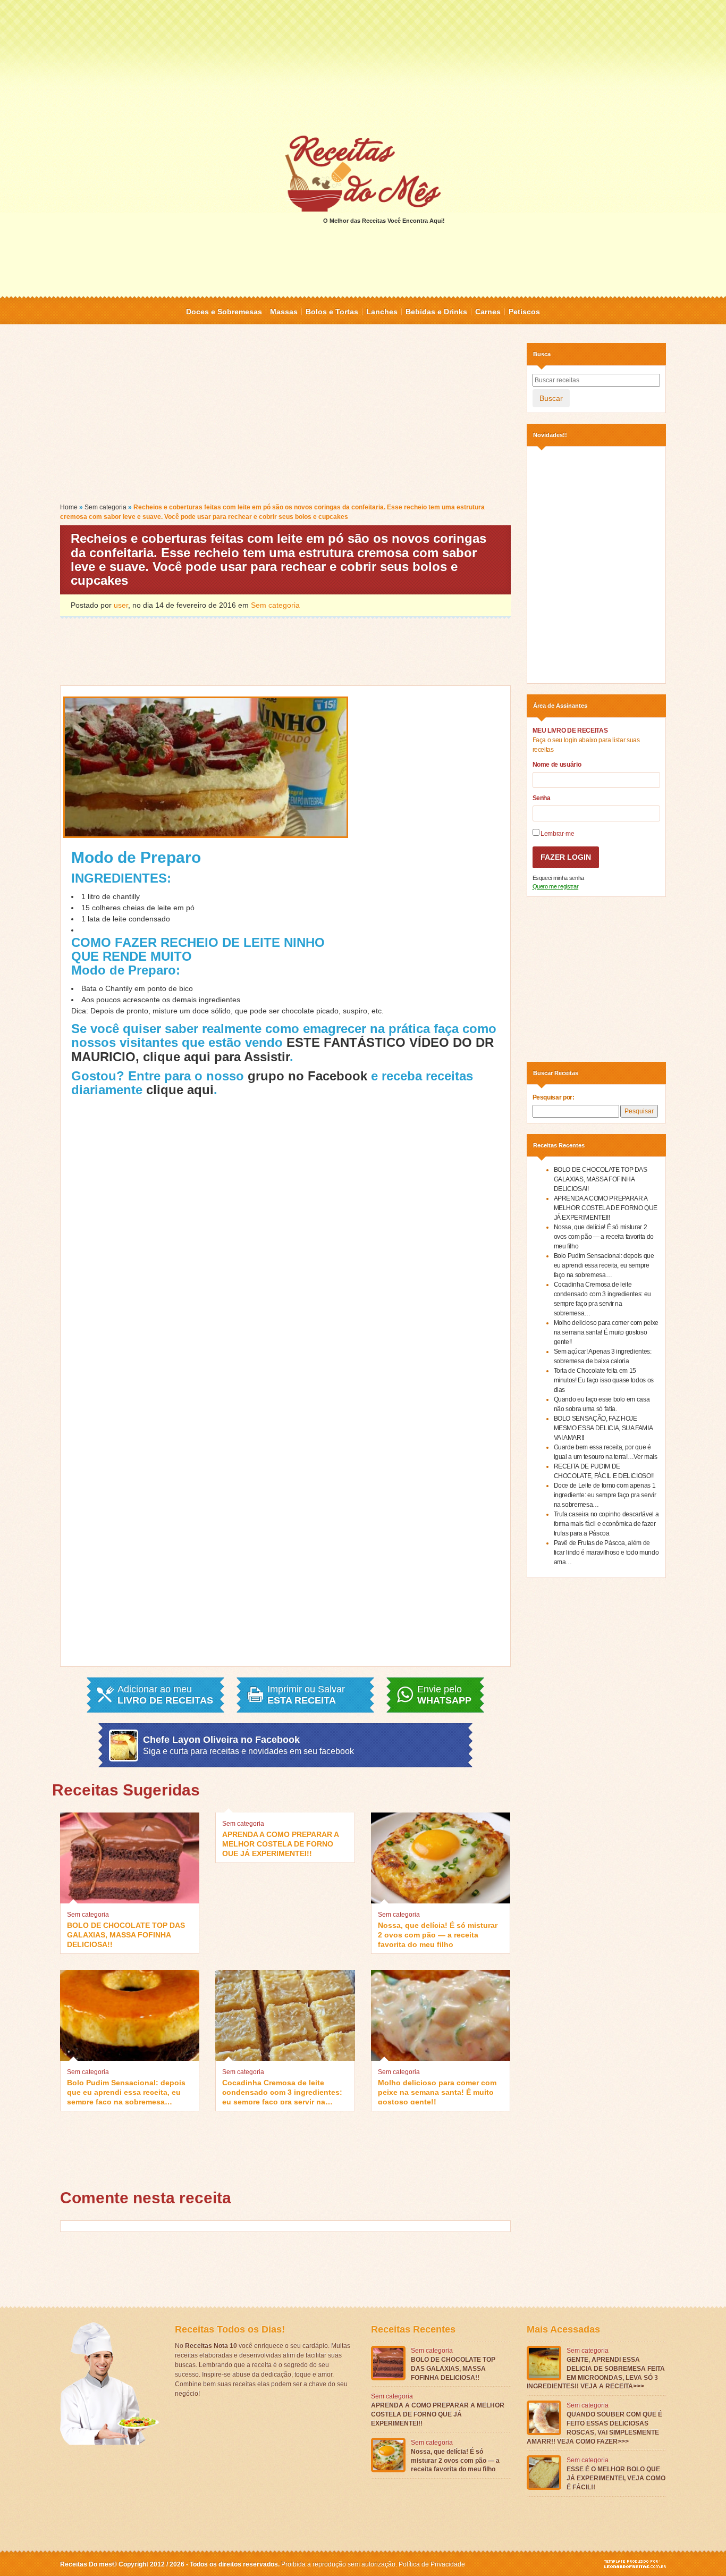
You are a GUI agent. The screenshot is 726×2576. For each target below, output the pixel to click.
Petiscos (524, 312)
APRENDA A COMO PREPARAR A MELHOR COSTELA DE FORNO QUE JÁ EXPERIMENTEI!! (280, 1843)
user (121, 605)
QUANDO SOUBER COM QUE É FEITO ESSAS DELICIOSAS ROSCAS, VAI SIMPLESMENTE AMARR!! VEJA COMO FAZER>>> (594, 2428)
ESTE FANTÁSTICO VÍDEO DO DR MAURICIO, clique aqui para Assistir (282, 1049)
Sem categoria (105, 507)
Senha (542, 798)
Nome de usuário (557, 765)
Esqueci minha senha (558, 878)
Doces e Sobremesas (224, 312)
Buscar (551, 398)
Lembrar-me (557, 834)
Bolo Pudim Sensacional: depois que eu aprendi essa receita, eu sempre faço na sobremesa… (126, 2091)
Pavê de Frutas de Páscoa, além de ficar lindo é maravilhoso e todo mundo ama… (606, 1553)
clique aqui (180, 1090)
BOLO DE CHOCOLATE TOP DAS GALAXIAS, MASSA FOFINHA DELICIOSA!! (126, 1934)
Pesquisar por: (554, 1097)
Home (69, 507)
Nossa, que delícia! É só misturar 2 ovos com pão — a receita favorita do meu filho (438, 1934)
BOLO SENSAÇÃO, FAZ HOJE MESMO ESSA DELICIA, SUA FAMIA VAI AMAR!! (603, 1428)
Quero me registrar (556, 886)
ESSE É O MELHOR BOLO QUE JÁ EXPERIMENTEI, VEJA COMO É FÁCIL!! (616, 2478)
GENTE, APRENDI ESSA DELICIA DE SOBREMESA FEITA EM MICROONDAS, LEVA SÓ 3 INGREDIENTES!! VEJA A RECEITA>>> (596, 2373)
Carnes (488, 312)
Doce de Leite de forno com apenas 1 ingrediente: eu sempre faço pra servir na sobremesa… (605, 1495)
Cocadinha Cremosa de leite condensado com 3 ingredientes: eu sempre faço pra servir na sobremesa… (282, 2091)
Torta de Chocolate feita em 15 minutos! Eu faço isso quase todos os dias (604, 1380)
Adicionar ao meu (165, 1695)
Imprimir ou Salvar (306, 1695)
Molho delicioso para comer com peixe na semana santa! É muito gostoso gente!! (437, 2091)
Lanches (382, 312)
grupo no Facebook (307, 1076)
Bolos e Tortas (332, 312)
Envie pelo (444, 1695)
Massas (284, 312)
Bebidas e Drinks (436, 312)
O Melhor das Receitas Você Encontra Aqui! (384, 221)
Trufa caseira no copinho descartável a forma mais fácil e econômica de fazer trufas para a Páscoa (606, 1524)
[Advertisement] (363, 66)
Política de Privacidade (432, 2564)
